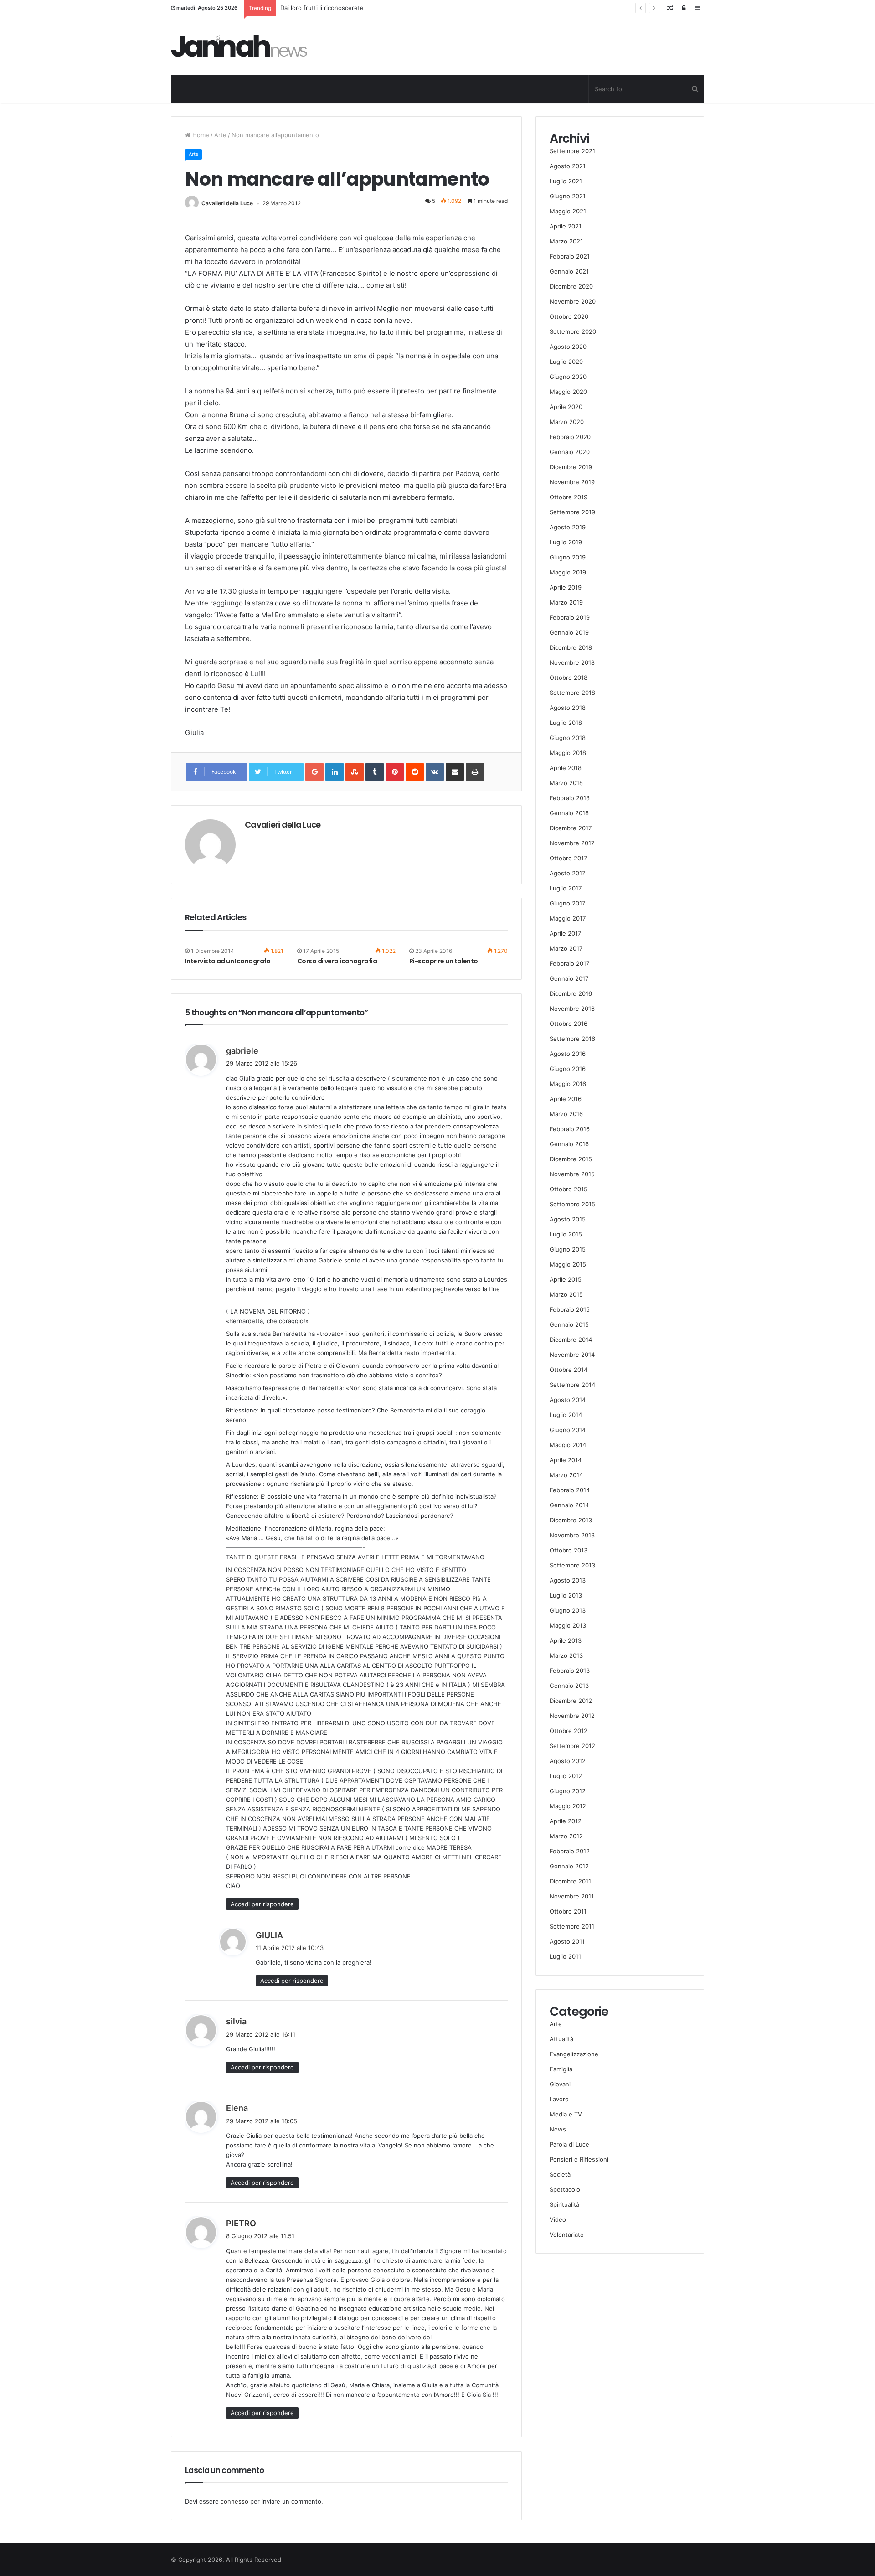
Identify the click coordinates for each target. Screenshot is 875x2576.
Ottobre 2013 (569, 1550)
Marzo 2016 (566, 1114)
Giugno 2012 (568, 1791)
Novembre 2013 (572, 1535)
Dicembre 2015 (571, 1159)
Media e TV (566, 2114)
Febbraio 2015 (570, 1309)
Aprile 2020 (566, 407)
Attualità (561, 2039)
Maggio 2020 (568, 392)
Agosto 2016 (568, 1054)
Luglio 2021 (566, 181)
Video (558, 2219)
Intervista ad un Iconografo (228, 961)
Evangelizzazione (574, 2054)
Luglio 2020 (566, 362)
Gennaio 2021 (569, 271)
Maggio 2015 (568, 1264)
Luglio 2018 (566, 723)
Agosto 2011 (567, 1941)
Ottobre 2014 (569, 1370)
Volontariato (567, 2235)
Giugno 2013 (568, 1610)
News (558, 2129)
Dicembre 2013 (571, 1520)
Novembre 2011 (572, 1896)
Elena (237, 2108)
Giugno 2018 (568, 738)
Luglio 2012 (566, 1776)
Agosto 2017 (567, 873)
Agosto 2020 (568, 347)
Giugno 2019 (568, 557)
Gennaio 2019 (569, 632)
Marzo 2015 (566, 1294)
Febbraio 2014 (570, 1490)
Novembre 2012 (572, 1716)
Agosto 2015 (568, 1219)
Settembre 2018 (572, 693)
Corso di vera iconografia (337, 961)
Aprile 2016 (566, 1099)
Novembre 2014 (572, 1355)
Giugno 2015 (568, 1249)
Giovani (560, 2084)
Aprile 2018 (566, 768)
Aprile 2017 (565, 933)
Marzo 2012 (566, 1836)
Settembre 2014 (572, 1385)
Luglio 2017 (566, 888)
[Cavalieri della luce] (239, 46)
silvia (236, 2021)
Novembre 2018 (572, 662)
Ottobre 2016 (569, 1024)
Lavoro (559, 2099)
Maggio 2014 (568, 1445)
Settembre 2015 (572, 1204)
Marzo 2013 (566, 1655)
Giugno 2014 (568, 1430)
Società (560, 2174)
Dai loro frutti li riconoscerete (322, 8)
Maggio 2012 (568, 1806)
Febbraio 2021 (570, 256)
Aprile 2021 (566, 226)
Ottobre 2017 (568, 858)
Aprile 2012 (566, 1821)
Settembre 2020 (573, 331)
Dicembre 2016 (571, 993)
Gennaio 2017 (569, 978)
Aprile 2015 (566, 1279)
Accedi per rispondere (262, 1904)
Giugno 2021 (568, 196)
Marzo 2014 (566, 1475)
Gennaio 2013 (569, 1686)
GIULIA (269, 1935)
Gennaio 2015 (569, 1324)
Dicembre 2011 (570, 1881)
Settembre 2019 (572, 512)
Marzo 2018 (566, 783)
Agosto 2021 (568, 166)
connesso (234, 2501)
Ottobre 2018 (569, 678)
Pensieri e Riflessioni (579, 2159)
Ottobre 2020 (569, 316)
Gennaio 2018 (569, 813)
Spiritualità (564, 2204)
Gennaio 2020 (570, 452)
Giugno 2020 (568, 377)
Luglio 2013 (566, 1595)
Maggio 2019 (568, 572)
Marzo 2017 (566, 948)
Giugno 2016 (568, 1069)
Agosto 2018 (568, 708)
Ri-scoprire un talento (444, 961)
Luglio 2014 (566, 1415)
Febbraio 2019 (570, 617)
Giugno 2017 (567, 903)
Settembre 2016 (572, 1039)
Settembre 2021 (572, 151)
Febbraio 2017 (569, 963)
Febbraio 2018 (570, 798)
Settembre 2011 (572, 1926)
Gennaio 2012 (569, 1866)
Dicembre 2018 (571, 647)
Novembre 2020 (573, 301)
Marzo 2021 (566, 241)
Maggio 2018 (568, 753)
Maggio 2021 (568, 211)
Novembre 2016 (572, 1009)
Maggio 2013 (568, 1625)
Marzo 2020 (567, 422)
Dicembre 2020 (571, 286)
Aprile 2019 (566, 587)
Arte (220, 135)
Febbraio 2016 (570, 1129)
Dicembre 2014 (571, 1340)
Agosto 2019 (568, 527)
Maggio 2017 (568, 918)
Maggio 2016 (568, 1084)
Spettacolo (565, 2189)
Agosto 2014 (568, 1400)
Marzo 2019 (566, 602)
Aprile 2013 (566, 1640)
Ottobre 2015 (569, 1189)
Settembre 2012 (572, 1746)
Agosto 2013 (568, 1580)
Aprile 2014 (566, 1460)
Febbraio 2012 (570, 1851)
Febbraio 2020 (570, 437)
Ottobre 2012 (569, 1731)
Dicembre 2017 (571, 828)
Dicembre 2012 (571, 1701)
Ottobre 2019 (569, 497)
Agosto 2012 (568, 1761)
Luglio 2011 (565, 1956)
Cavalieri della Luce (227, 203)
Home (200, 135)
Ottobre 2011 (568, 1911)
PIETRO (241, 2223)
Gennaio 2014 (569, 1505)
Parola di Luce (569, 2144)
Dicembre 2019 (571, 467)
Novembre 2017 (572, 843)
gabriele (242, 1051)
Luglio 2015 (566, 1234)
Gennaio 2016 (569, 1144)
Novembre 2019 (572, 482)
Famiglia (561, 2069)
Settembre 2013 (572, 1565)
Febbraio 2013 (570, 1671)
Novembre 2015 (572, 1174)
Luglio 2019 (566, 542)
